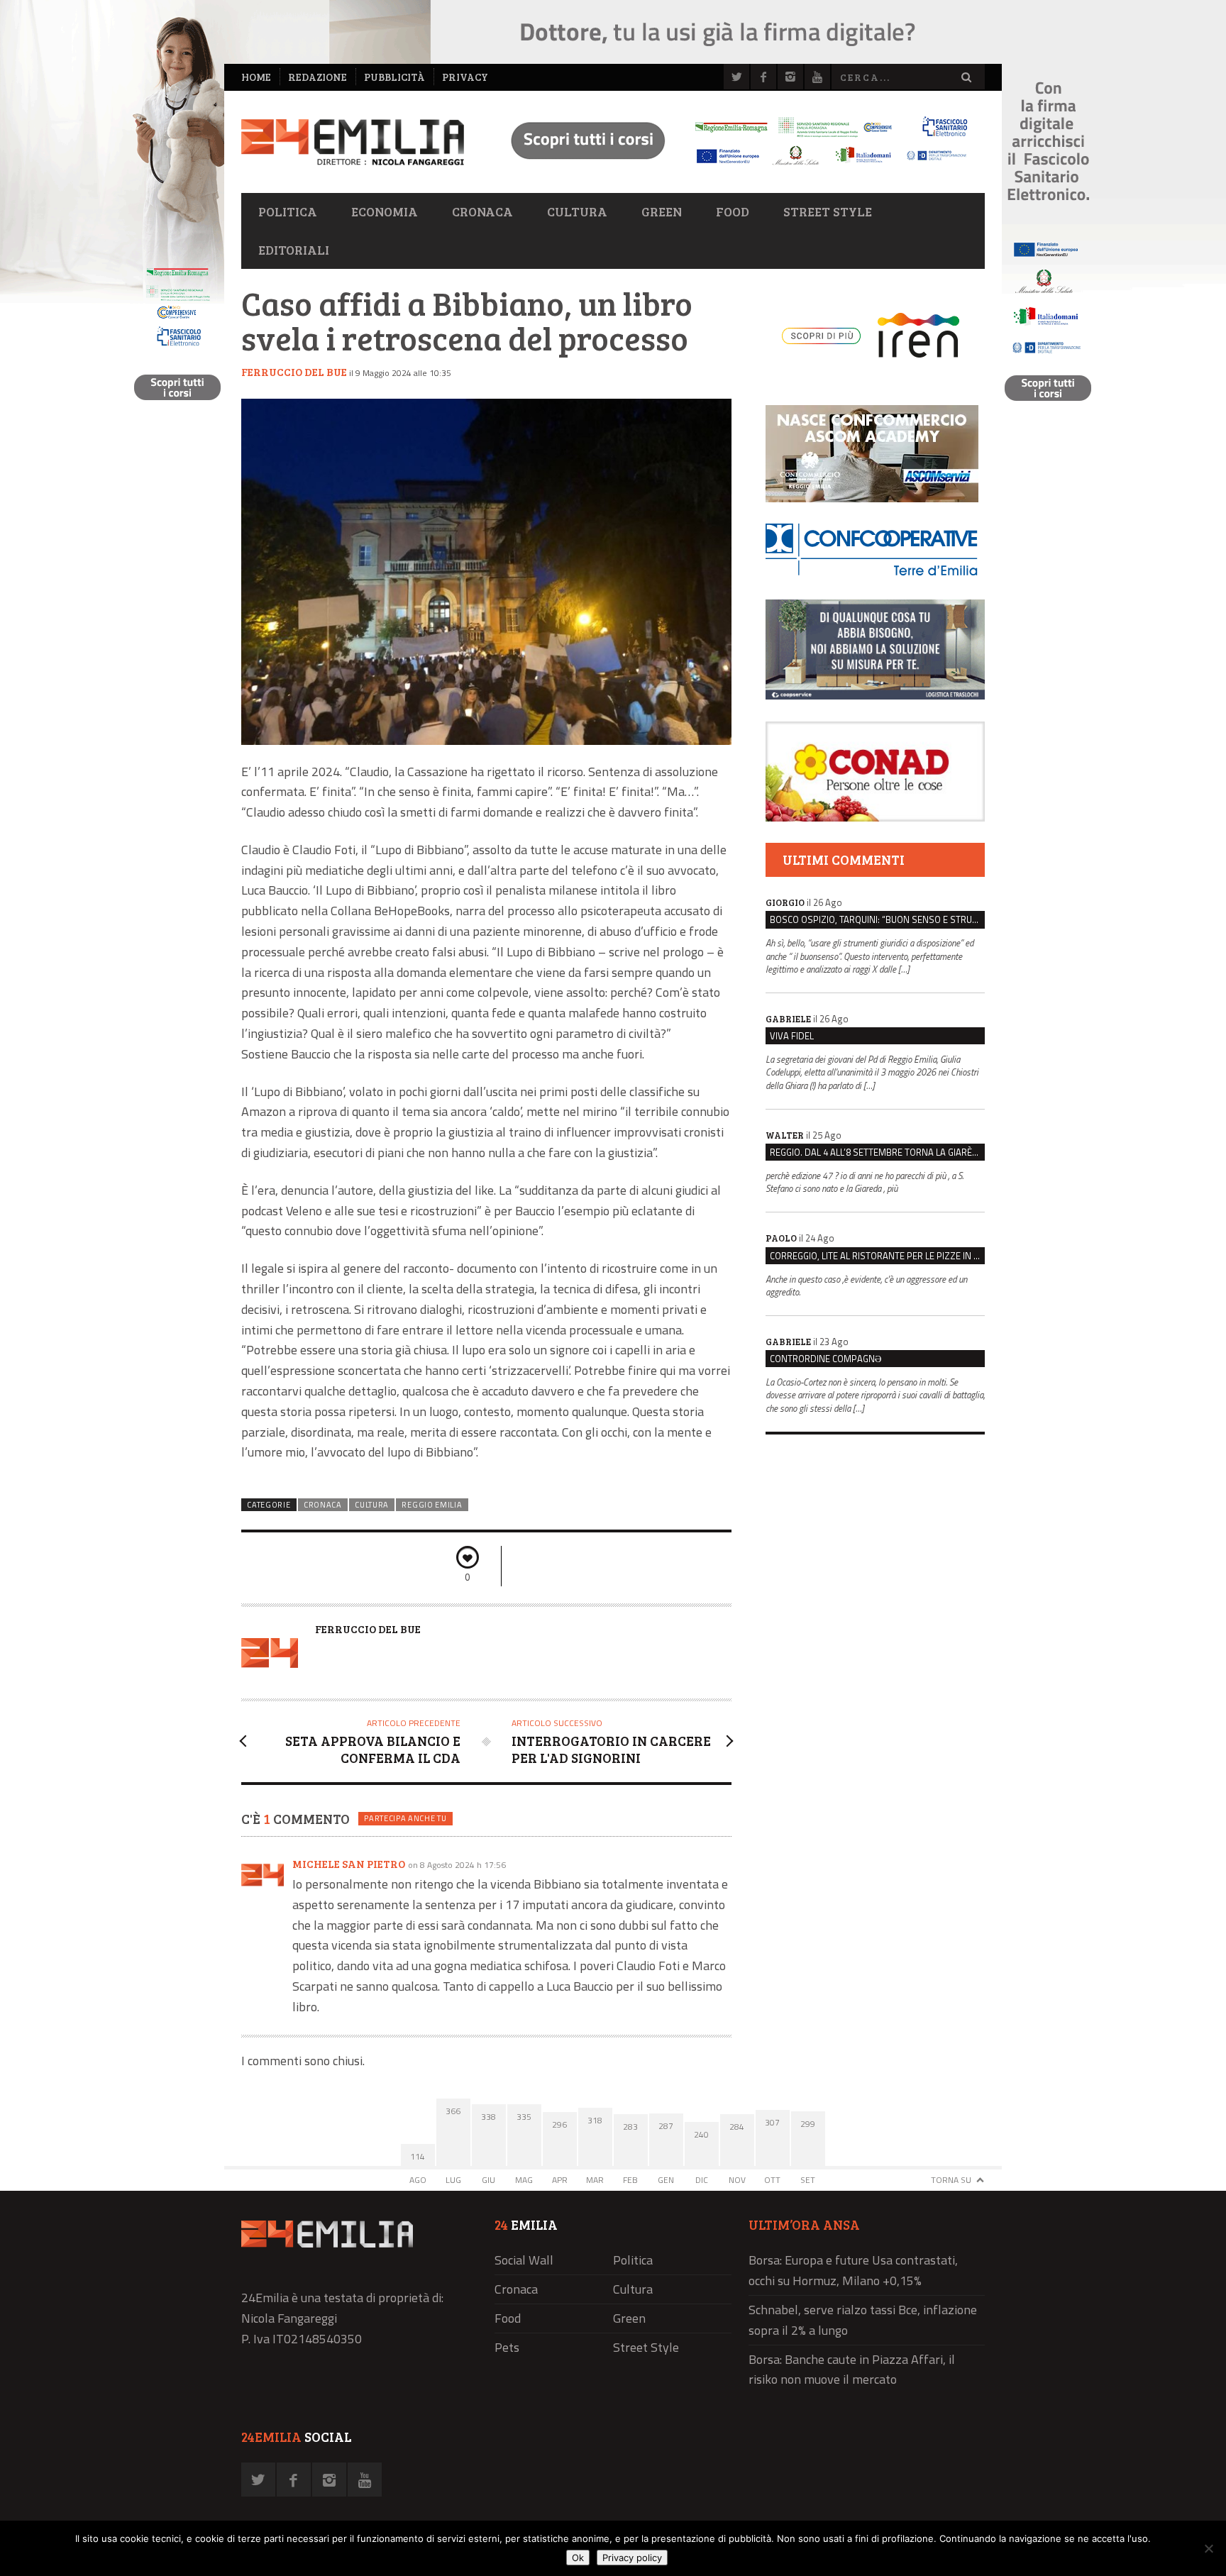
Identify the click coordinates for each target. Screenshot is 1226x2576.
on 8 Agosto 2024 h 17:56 (457, 1865)
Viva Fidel (792, 1036)
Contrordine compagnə (825, 1359)
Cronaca (482, 211)
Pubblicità (394, 77)
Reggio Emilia (432, 1505)
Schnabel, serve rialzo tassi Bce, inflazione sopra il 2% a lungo (863, 2320)
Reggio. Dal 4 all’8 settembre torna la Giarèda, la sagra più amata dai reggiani (877, 1152)
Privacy (465, 77)
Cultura (577, 211)
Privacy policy (632, 2558)
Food (733, 211)
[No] (1208, 2548)
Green (662, 211)
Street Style (828, 211)
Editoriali (294, 250)
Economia (385, 211)
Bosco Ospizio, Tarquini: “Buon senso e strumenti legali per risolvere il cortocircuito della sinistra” (877, 919)
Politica (288, 211)
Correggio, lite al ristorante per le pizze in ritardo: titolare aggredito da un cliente (877, 1256)
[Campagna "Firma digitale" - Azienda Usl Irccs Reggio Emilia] (733, 167)
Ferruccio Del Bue (294, 372)
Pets (507, 2347)
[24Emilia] (353, 142)
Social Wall (524, 2260)
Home (256, 77)
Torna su (951, 2180)
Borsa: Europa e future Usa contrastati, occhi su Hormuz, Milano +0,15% (853, 2270)
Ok (578, 2558)
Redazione (317, 77)
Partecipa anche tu (405, 1818)
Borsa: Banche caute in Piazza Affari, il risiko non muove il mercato (852, 2370)
